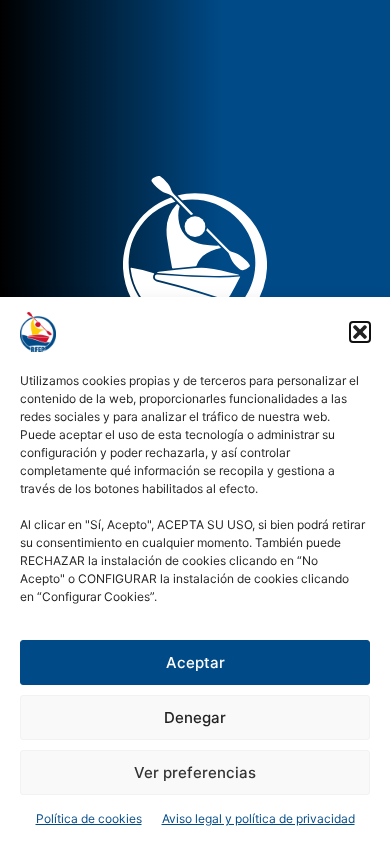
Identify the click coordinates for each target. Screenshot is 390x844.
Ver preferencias (195, 772)
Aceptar (195, 662)
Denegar (195, 717)
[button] (360, 332)
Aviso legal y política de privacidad (258, 818)
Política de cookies (89, 818)
